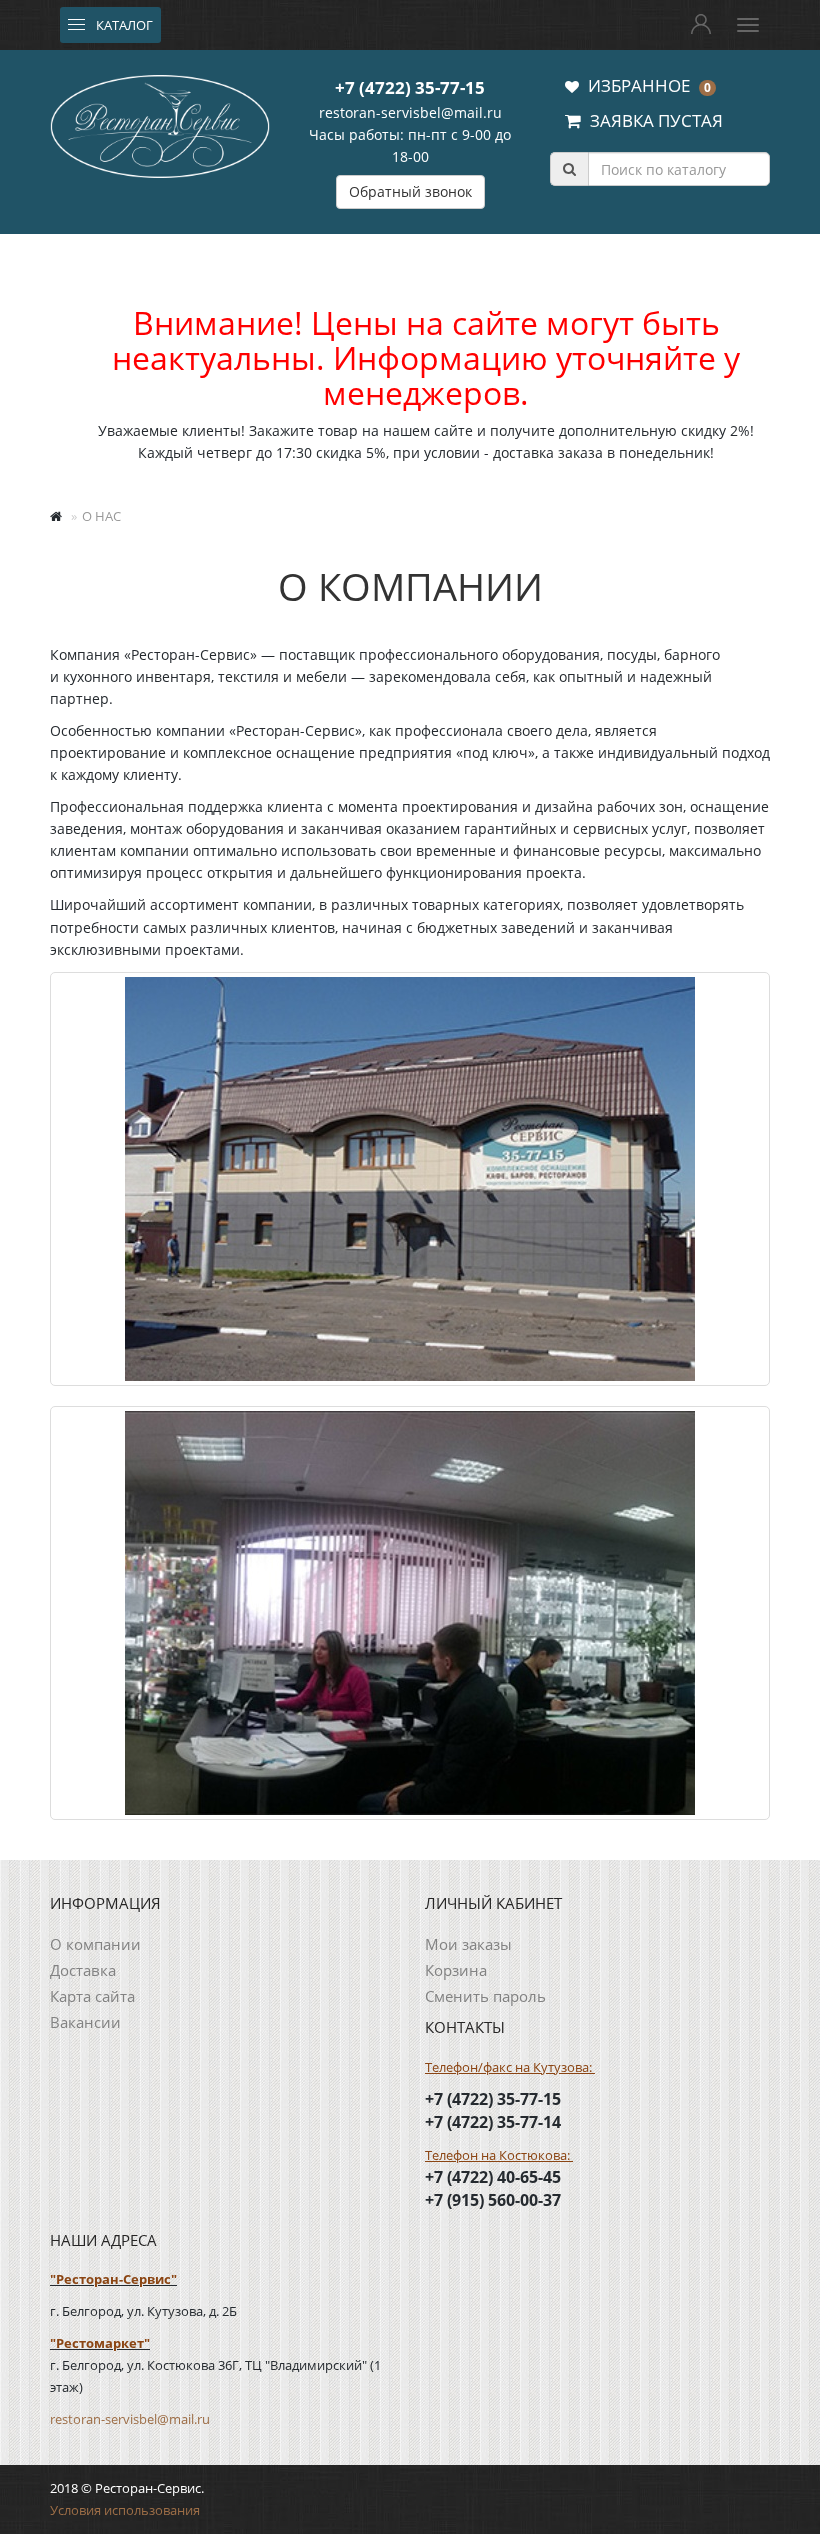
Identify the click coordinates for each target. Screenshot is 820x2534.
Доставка (83, 1970)
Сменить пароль (485, 1996)
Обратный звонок (410, 191)
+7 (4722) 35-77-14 (493, 2122)
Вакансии (85, 2022)
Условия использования (125, 2510)
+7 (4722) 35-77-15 (410, 87)
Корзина (456, 1970)
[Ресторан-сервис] (160, 123)
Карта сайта (92, 1996)
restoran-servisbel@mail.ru (410, 112)
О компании (95, 1944)
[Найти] (569, 169)
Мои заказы (468, 1944)
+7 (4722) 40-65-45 (493, 2177)
